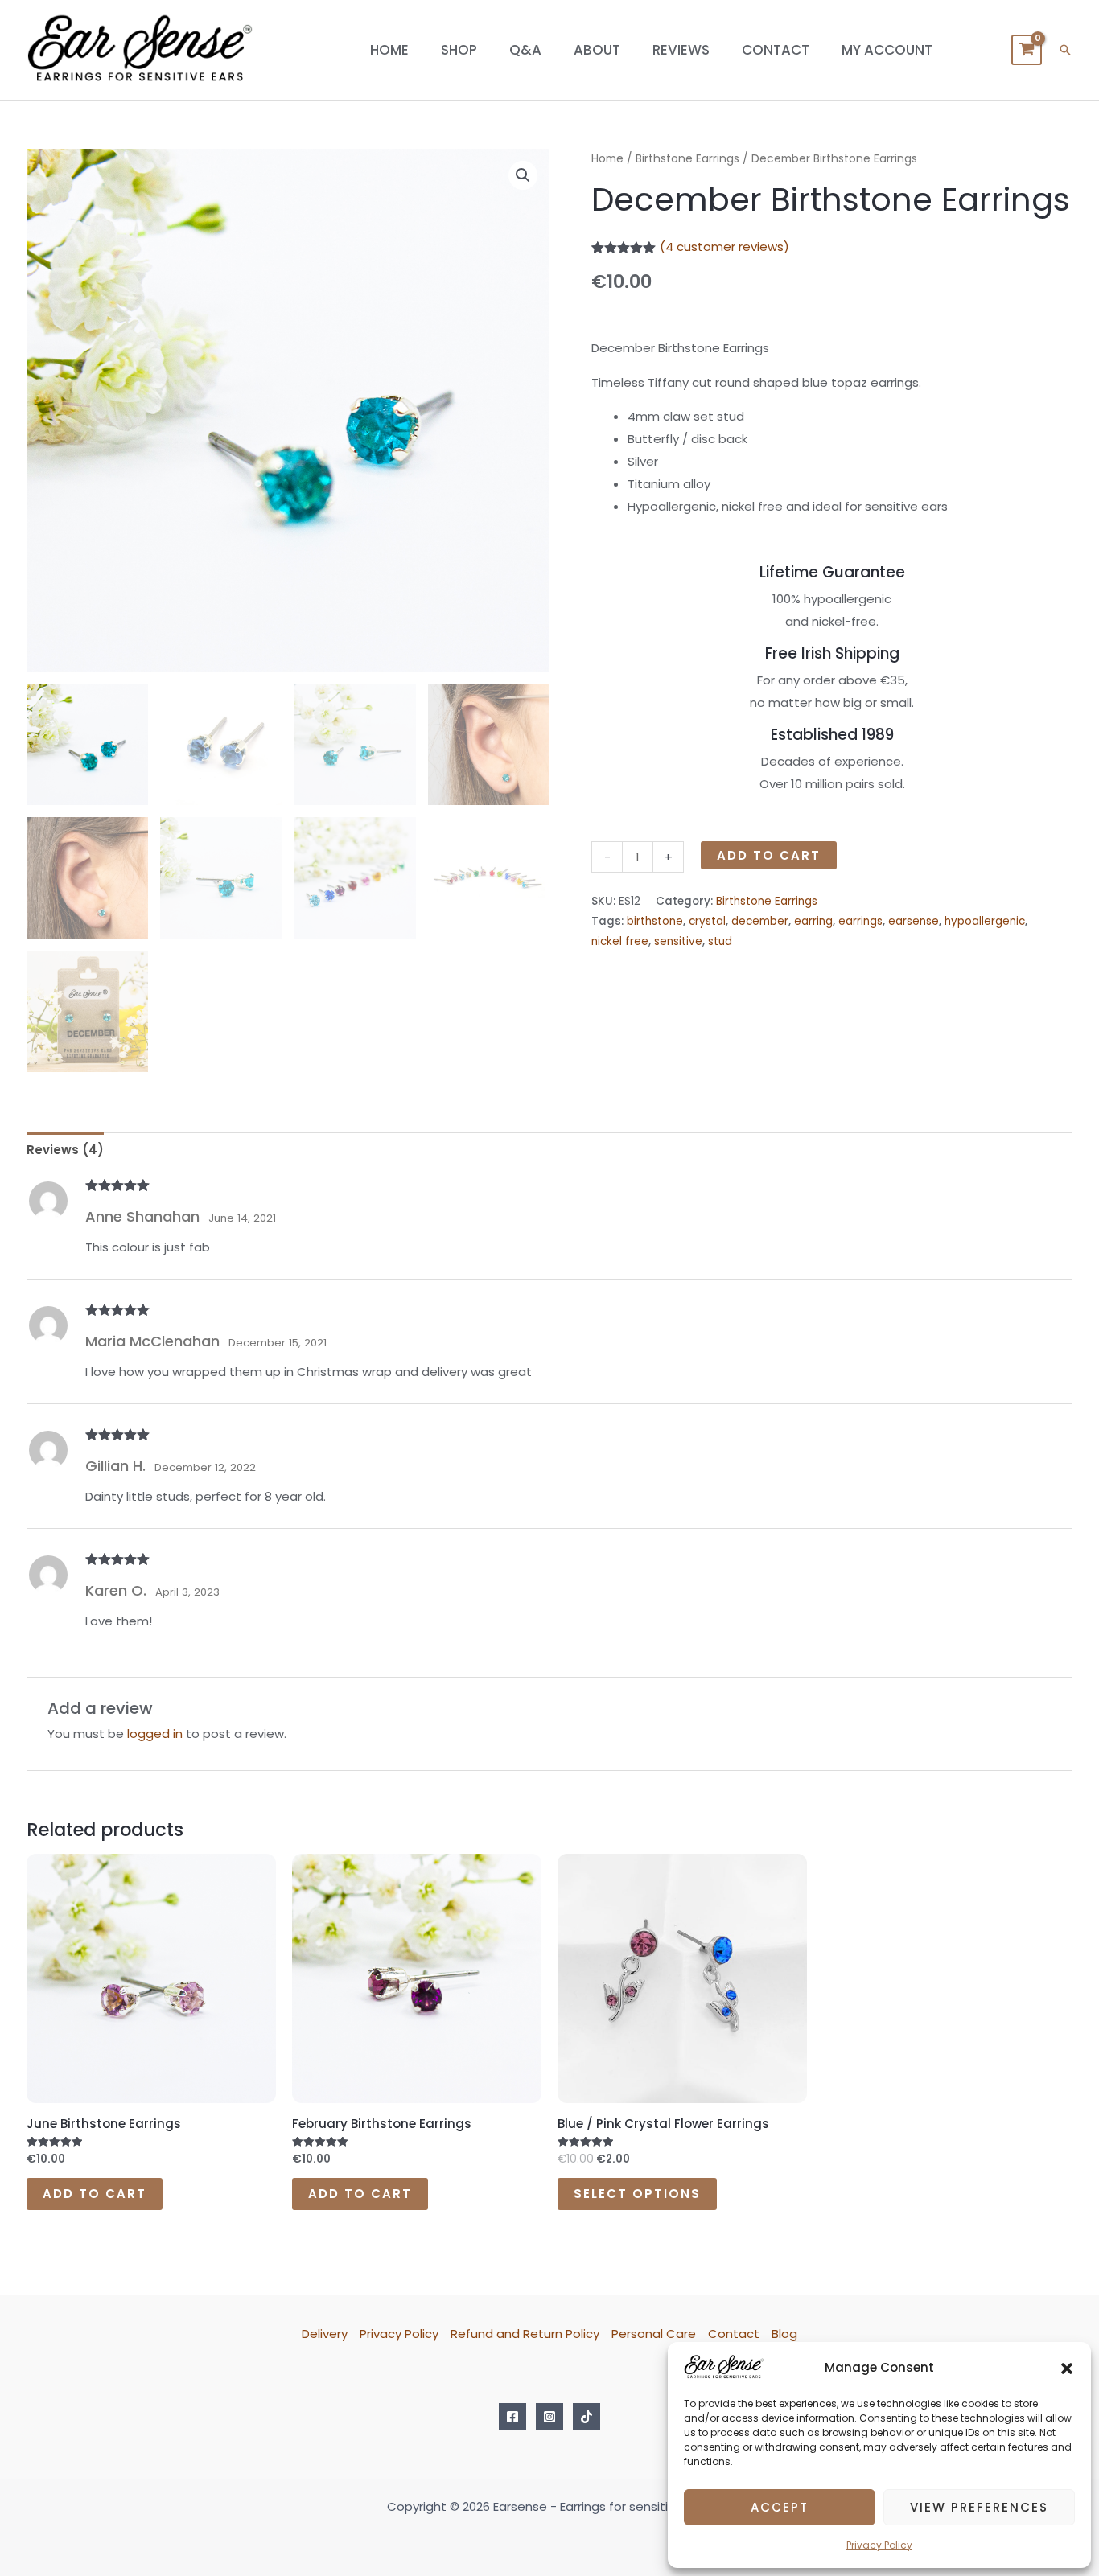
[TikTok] (587, 2417)
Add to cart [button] (95, 2194)
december (760, 921)
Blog (784, 2334)
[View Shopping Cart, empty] (1027, 50)
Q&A (525, 50)
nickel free (620, 941)
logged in (155, 1734)
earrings (860, 921)
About (597, 50)
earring (813, 921)
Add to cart (769, 855)
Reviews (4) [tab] (65, 1150)
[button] (1067, 2368)
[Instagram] (549, 2417)
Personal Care (654, 2334)
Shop (459, 50)
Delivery (325, 2334)
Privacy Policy (879, 2545)
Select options (637, 2194)
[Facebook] (512, 2417)
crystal (707, 921)
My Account (887, 50)
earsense (914, 921)
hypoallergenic (985, 921)
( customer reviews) (724, 247)
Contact (776, 50)
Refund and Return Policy (525, 2334)
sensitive (678, 941)
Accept (780, 2507)
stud (720, 941)
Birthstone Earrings (687, 159)
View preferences (979, 2507)
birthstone (655, 921)
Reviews (681, 50)
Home (389, 50)
